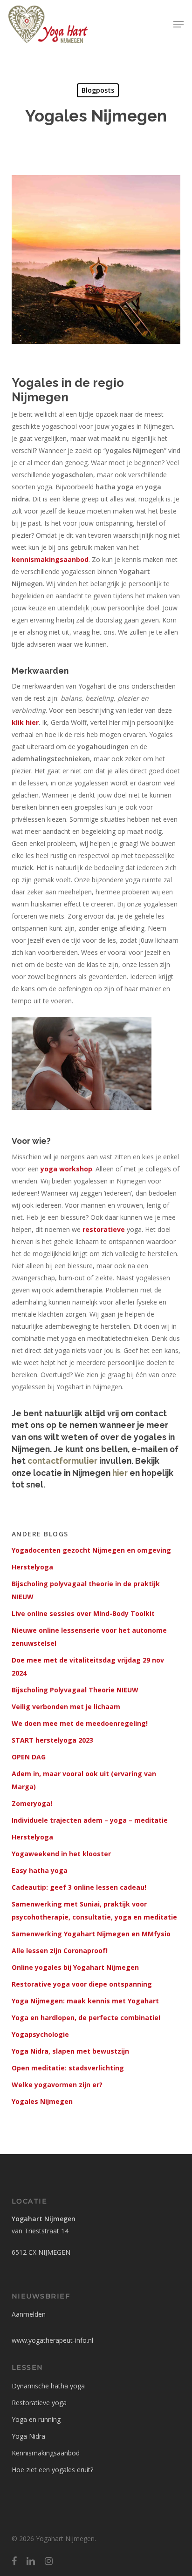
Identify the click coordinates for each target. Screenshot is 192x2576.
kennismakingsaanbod (50, 559)
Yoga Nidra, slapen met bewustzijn (70, 2051)
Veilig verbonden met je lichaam (66, 1707)
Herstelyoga (32, 1567)
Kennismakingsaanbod (46, 2453)
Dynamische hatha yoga (48, 2386)
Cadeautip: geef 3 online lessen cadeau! (79, 1887)
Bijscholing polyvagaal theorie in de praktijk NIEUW (86, 1590)
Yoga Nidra (28, 2436)
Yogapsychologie (40, 2034)
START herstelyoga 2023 (52, 1740)
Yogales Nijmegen (42, 2101)
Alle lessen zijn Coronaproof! (60, 1951)
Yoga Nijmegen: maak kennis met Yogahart (85, 2001)
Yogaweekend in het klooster (61, 1854)
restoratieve (104, 1229)
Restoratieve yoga (39, 2403)
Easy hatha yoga (40, 1870)
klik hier (25, 722)
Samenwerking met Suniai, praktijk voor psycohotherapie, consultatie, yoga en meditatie (94, 1910)
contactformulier (62, 1461)
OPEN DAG (29, 1757)
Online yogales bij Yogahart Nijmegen (75, 1967)
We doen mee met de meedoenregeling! (80, 1723)
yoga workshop (66, 1169)
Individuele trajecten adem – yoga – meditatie (90, 1820)
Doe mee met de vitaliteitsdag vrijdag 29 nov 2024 (88, 1667)
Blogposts (98, 90)
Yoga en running (36, 2419)
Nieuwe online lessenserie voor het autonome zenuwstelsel (89, 1637)
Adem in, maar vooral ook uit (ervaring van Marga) (84, 1780)
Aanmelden (29, 2314)
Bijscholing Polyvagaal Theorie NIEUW (75, 1690)
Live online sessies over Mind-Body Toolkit (83, 1613)
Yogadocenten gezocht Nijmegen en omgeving (91, 1550)
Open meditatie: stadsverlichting (68, 2068)
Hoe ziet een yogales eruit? (52, 2470)
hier (120, 1473)
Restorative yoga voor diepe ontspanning (82, 1984)
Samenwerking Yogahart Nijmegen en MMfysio (91, 1934)
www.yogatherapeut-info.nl (52, 2340)
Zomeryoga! (32, 1803)
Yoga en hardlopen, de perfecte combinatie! (86, 2018)
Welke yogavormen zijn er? (57, 2085)
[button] (178, 24)
